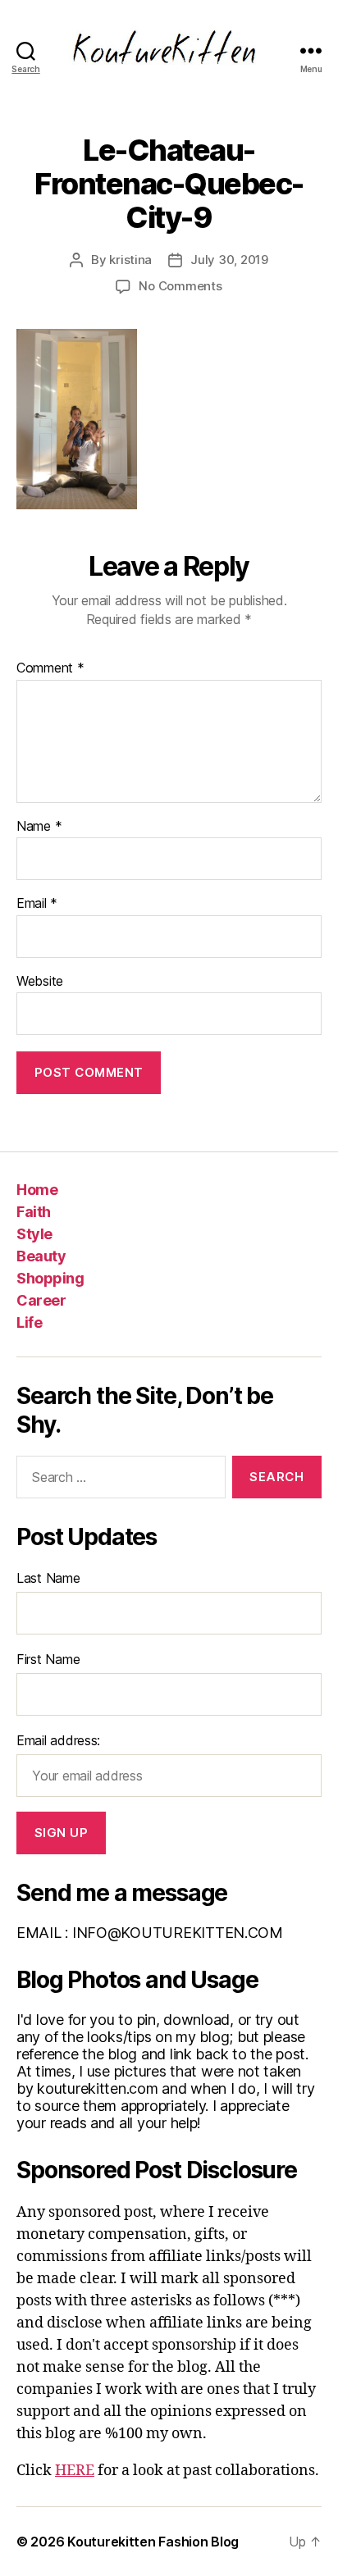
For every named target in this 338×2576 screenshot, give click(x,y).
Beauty (41, 1256)
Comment (50, 668)
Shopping (50, 1278)
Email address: (58, 1740)
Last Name (48, 1578)
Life (29, 1322)
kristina (130, 260)
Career (41, 1300)
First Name (48, 1659)
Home (37, 1190)
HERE (75, 2471)
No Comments (180, 286)
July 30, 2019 (229, 260)
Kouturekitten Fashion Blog (153, 2542)
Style (34, 1234)
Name (39, 827)
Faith (34, 1212)
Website (40, 982)
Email (37, 904)
